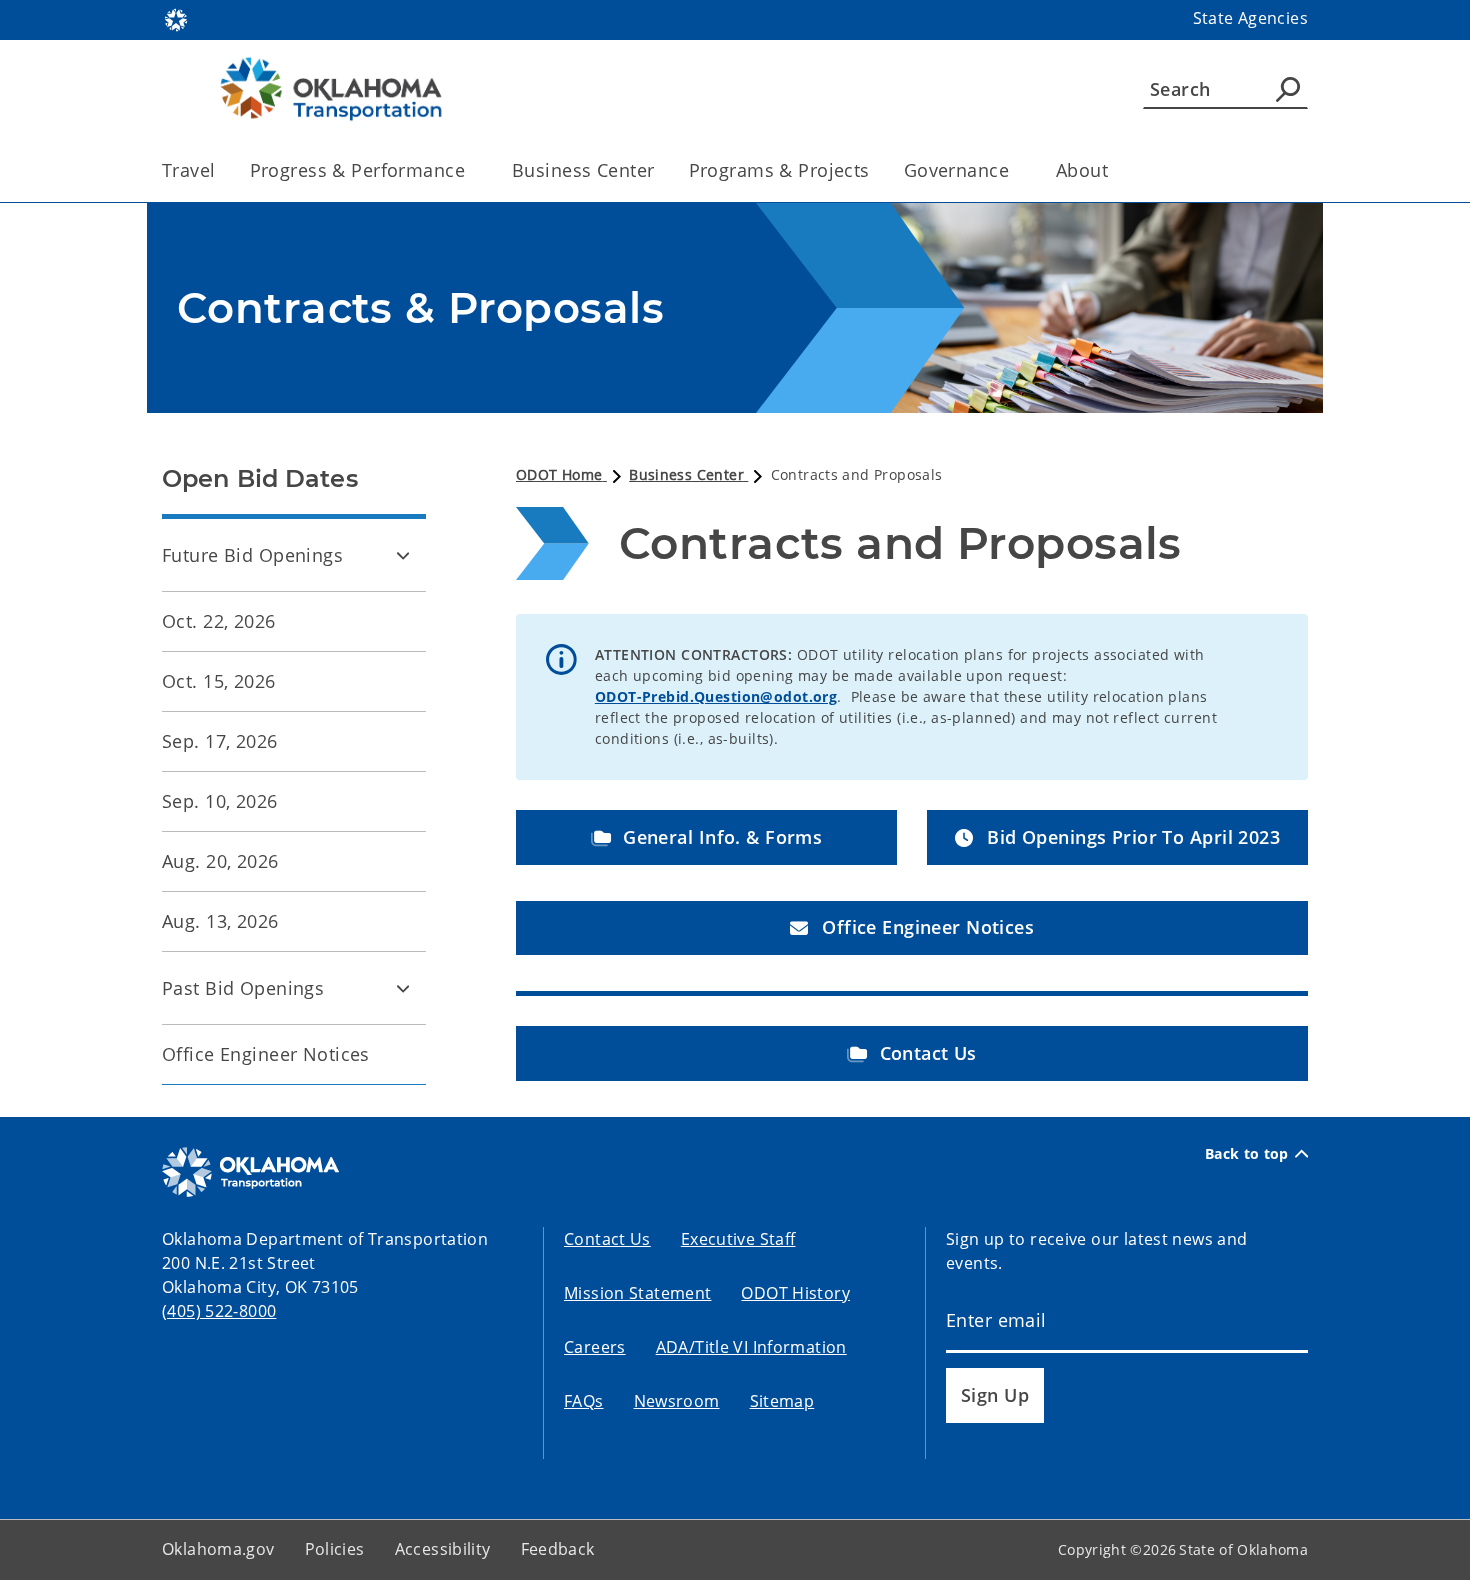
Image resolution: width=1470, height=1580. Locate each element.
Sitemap (782, 1401)
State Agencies (1250, 18)
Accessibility (443, 1549)
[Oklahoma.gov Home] (176, 18)
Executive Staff (738, 1239)
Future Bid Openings (252, 555)
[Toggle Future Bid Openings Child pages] (403, 555)
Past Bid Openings (243, 988)
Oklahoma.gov (218, 1549)
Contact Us (607, 1239)
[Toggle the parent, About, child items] (1114, 170)
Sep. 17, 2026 (220, 741)
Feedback (558, 1549)
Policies (335, 1549)
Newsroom (677, 1401)
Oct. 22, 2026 (219, 621)
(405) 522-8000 (219, 1311)
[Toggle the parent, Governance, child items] (1015, 170)
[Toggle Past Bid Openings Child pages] (403, 988)
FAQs (584, 1401)
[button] (706, 837)
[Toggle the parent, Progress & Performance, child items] (471, 170)
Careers (595, 1347)
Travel (189, 170)
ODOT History (795, 1293)
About (1082, 170)
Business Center (583, 170)
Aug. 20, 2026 (220, 861)
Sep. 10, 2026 (220, 801)
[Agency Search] (1288, 89)
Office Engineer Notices (266, 1054)
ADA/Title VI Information (751, 1347)
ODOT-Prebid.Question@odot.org (716, 696)
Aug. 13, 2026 (220, 921)
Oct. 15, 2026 (219, 681)
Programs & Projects (779, 170)
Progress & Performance (357, 170)
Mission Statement (637, 1293)
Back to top (1247, 1154)
